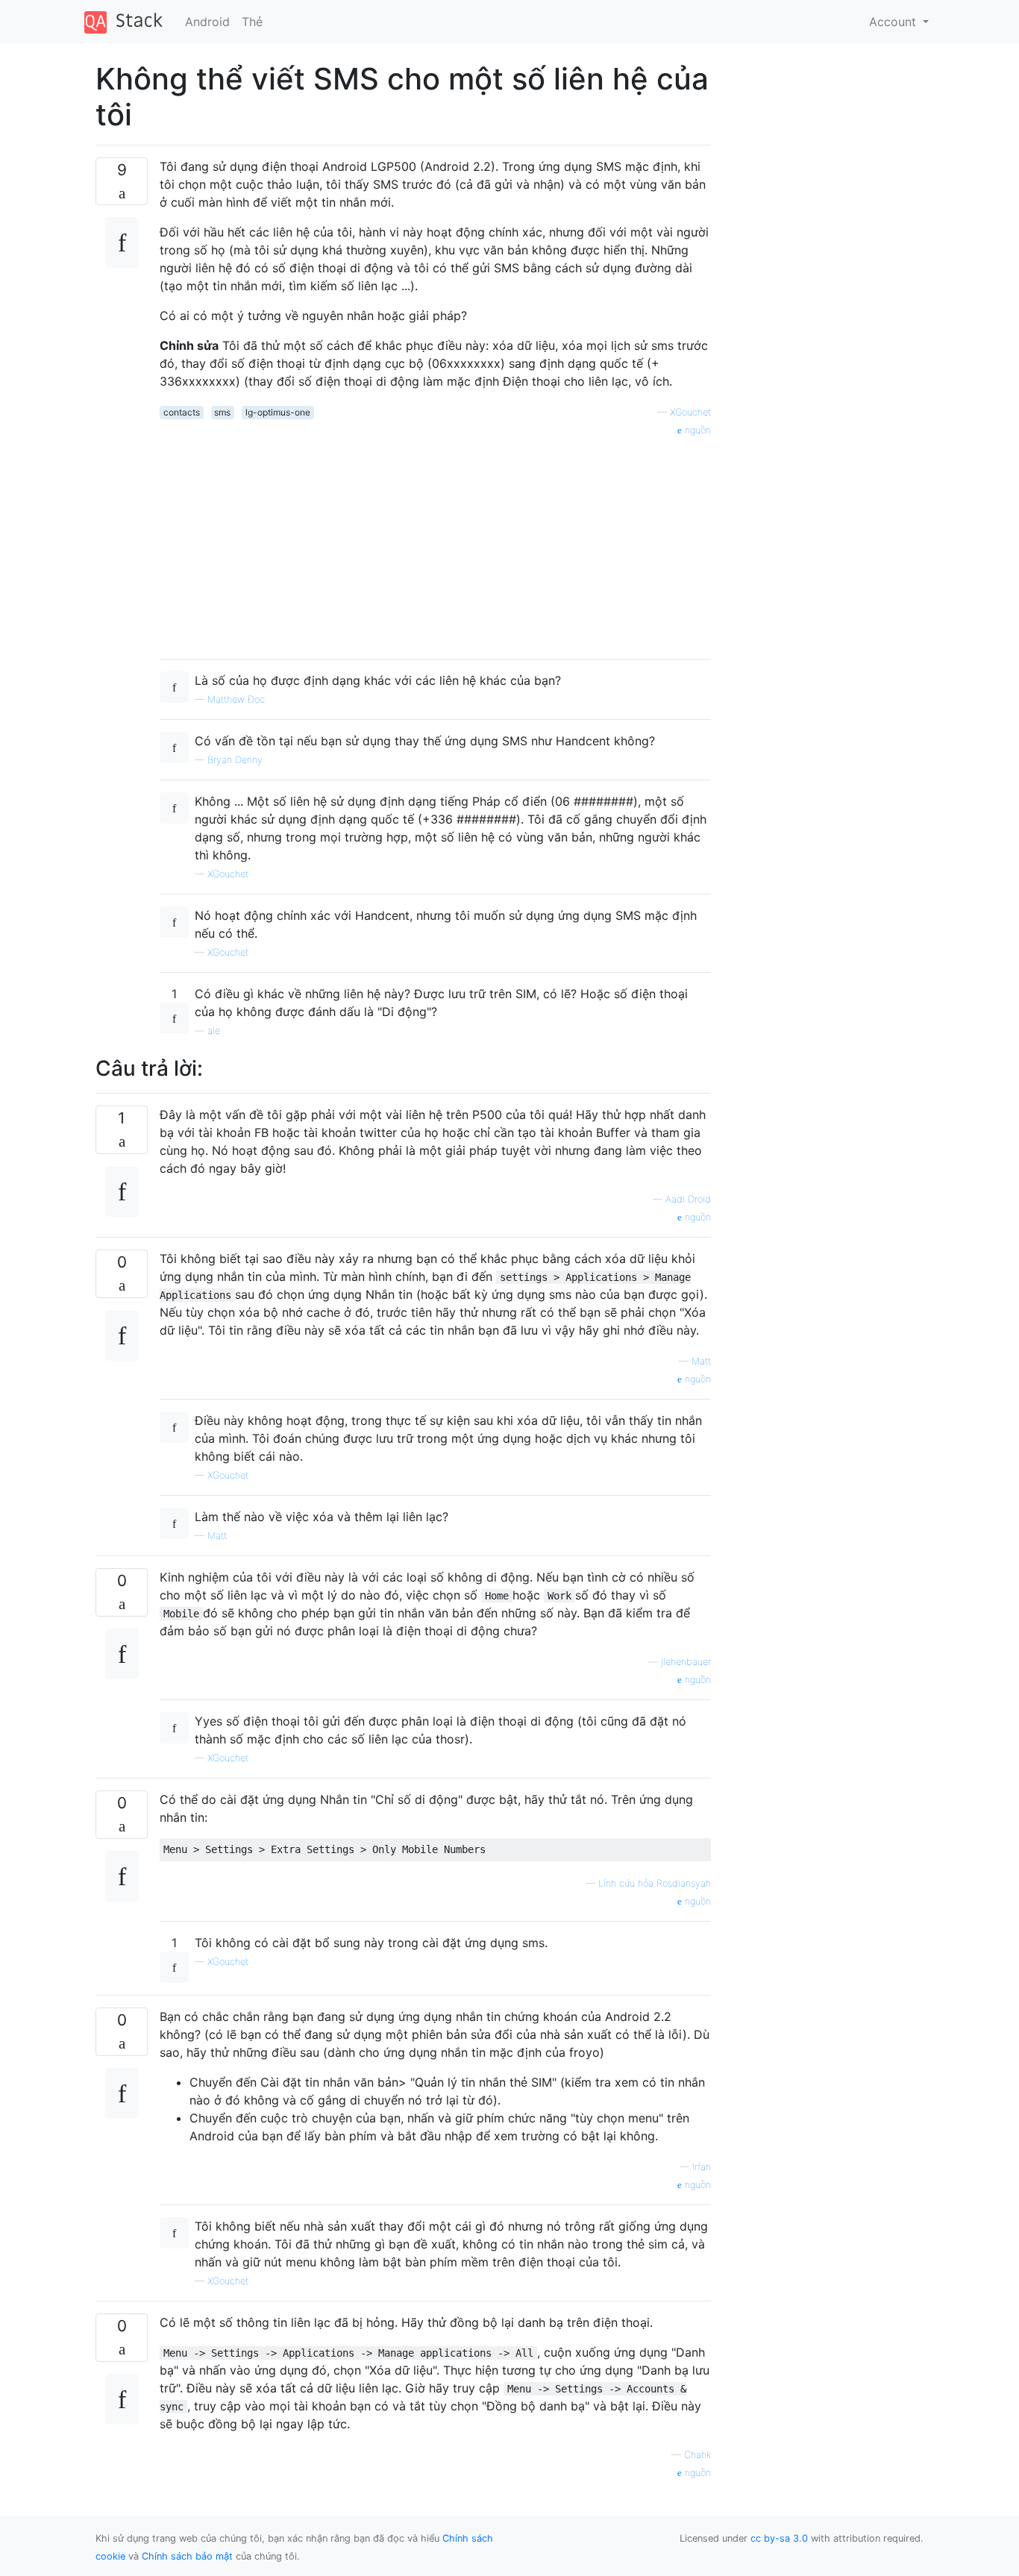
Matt (701, 1361)
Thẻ (252, 22)
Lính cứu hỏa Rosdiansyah (655, 1883)
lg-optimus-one (278, 412)
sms (222, 412)
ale (214, 1031)
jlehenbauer (686, 1662)
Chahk (697, 2455)
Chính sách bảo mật (187, 2556)
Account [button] (894, 22)
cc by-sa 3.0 (779, 2538)
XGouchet (690, 412)
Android (207, 22)
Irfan (702, 2167)
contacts (182, 412)
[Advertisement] (435, 542)
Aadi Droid (688, 1199)
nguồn (696, 430)
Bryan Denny (235, 760)
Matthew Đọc (236, 699)
